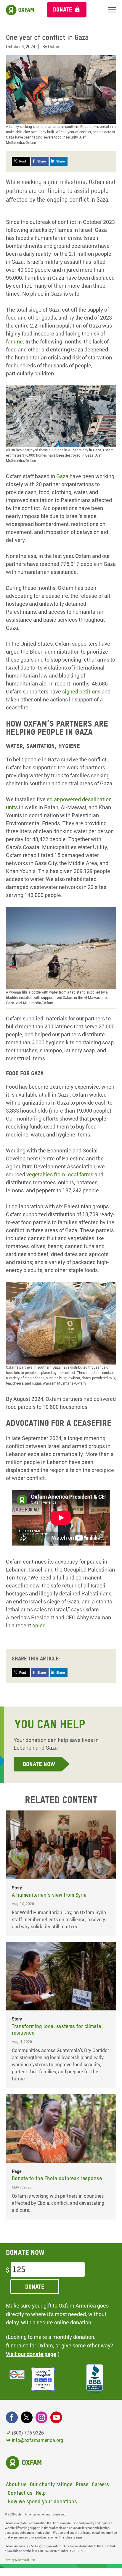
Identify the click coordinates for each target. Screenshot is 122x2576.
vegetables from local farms (60, 1174)
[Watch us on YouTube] (56, 2417)
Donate (63, 9)
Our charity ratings (51, 2484)
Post (23, 161)
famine (14, 341)
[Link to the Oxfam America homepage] (21, 11)
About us (16, 2484)
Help (41, 2493)
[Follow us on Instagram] (41, 2417)
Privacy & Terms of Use (20, 2560)
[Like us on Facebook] (12, 2417)
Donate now (39, 1764)
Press (82, 2484)
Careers (100, 2484)
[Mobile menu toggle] (112, 10)
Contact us (20, 2493)
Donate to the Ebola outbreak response (57, 2178)
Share (42, 161)
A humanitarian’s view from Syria (49, 1895)
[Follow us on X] (27, 2417)
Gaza (62, 476)
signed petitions (81, 691)
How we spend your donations (42, 2501)
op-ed (39, 1625)
